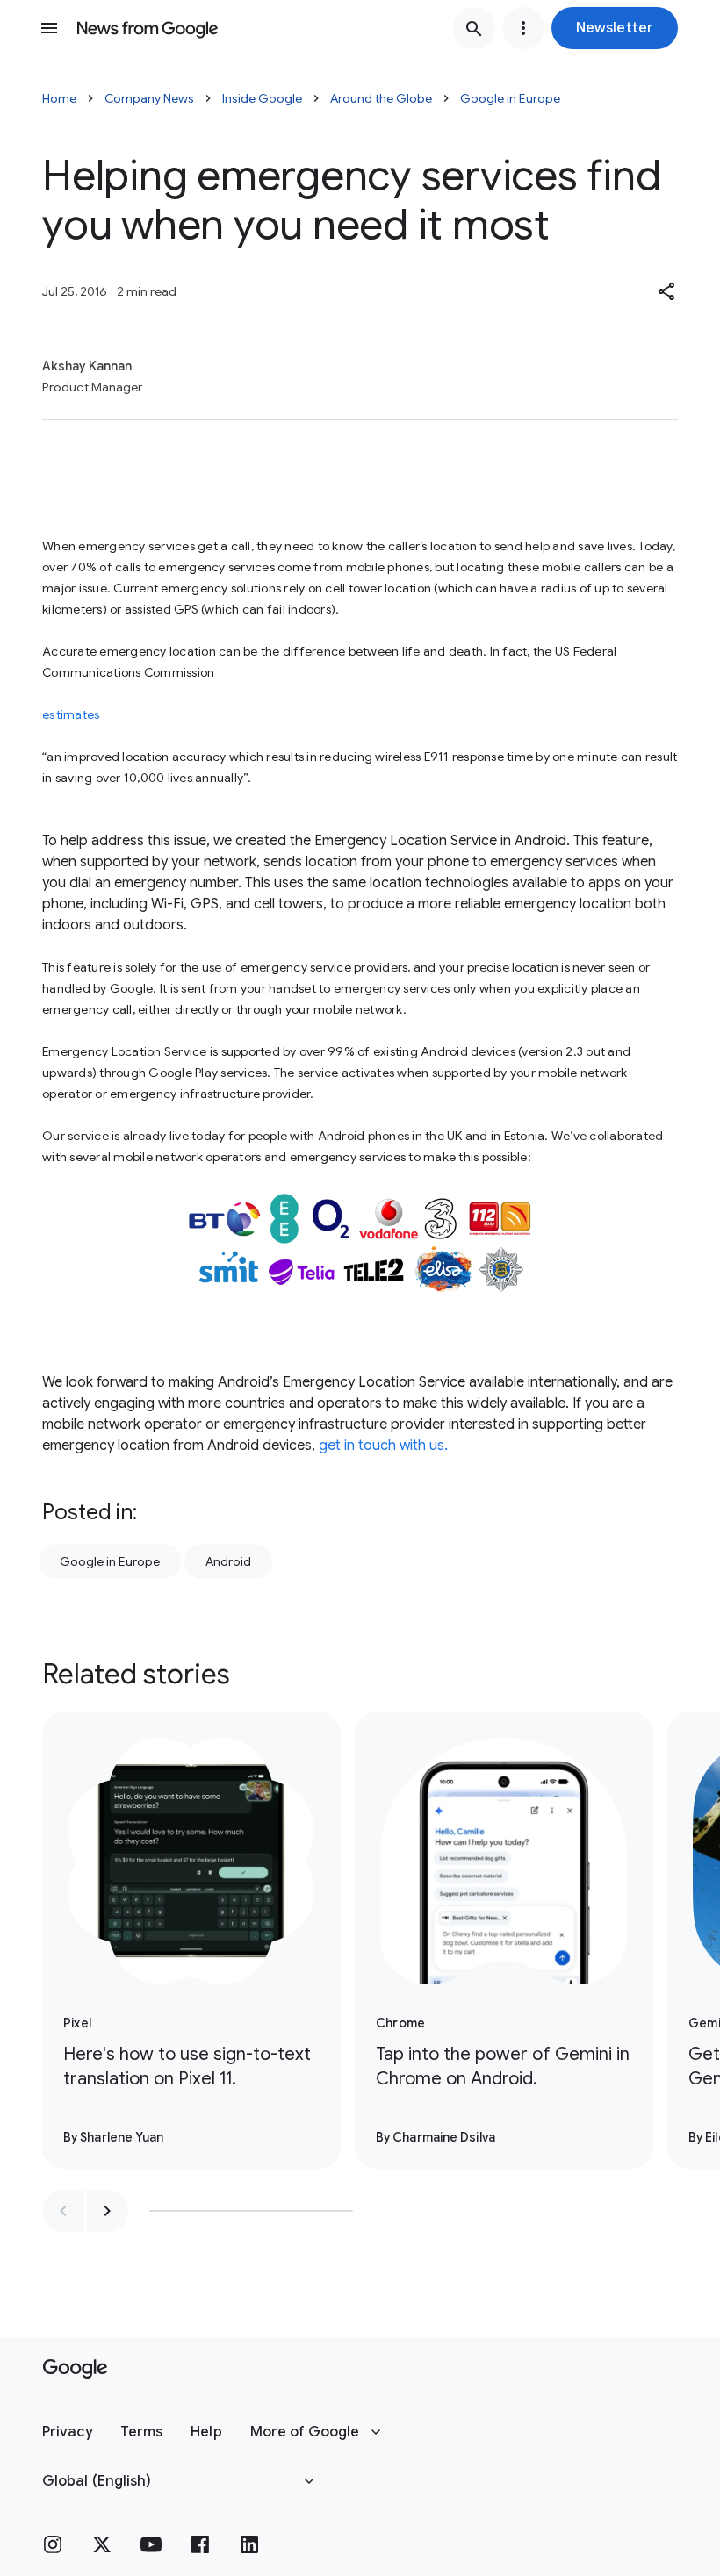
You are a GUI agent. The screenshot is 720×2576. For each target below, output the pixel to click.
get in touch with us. (383, 1446)
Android (228, 1561)
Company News (149, 98)
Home (59, 98)
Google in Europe (510, 98)
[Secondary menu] (523, 28)
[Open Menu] (49, 28)
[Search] (474, 28)
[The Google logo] (75, 2369)
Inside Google (262, 98)
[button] (615, 28)
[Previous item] (63, 2211)
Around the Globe (381, 98)
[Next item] (107, 2211)
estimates (71, 714)
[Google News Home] (148, 28)
